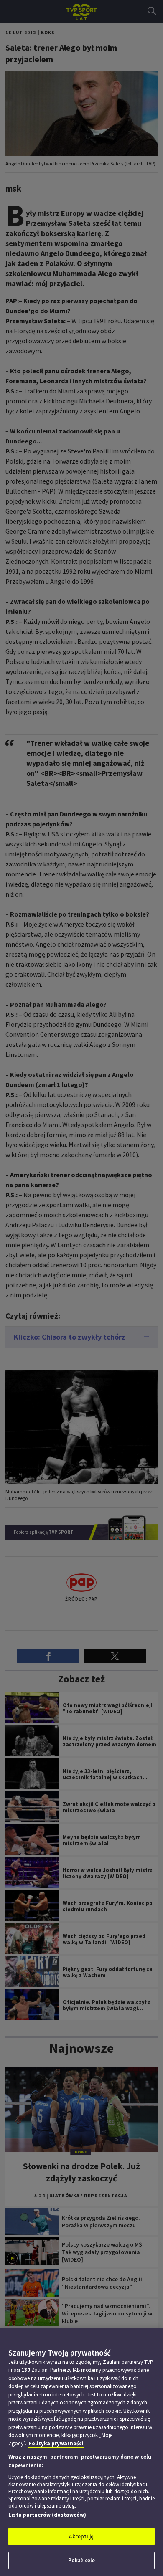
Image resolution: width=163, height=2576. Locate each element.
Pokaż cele (81, 2560)
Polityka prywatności (56, 2443)
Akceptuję (81, 2537)
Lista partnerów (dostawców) (47, 2515)
